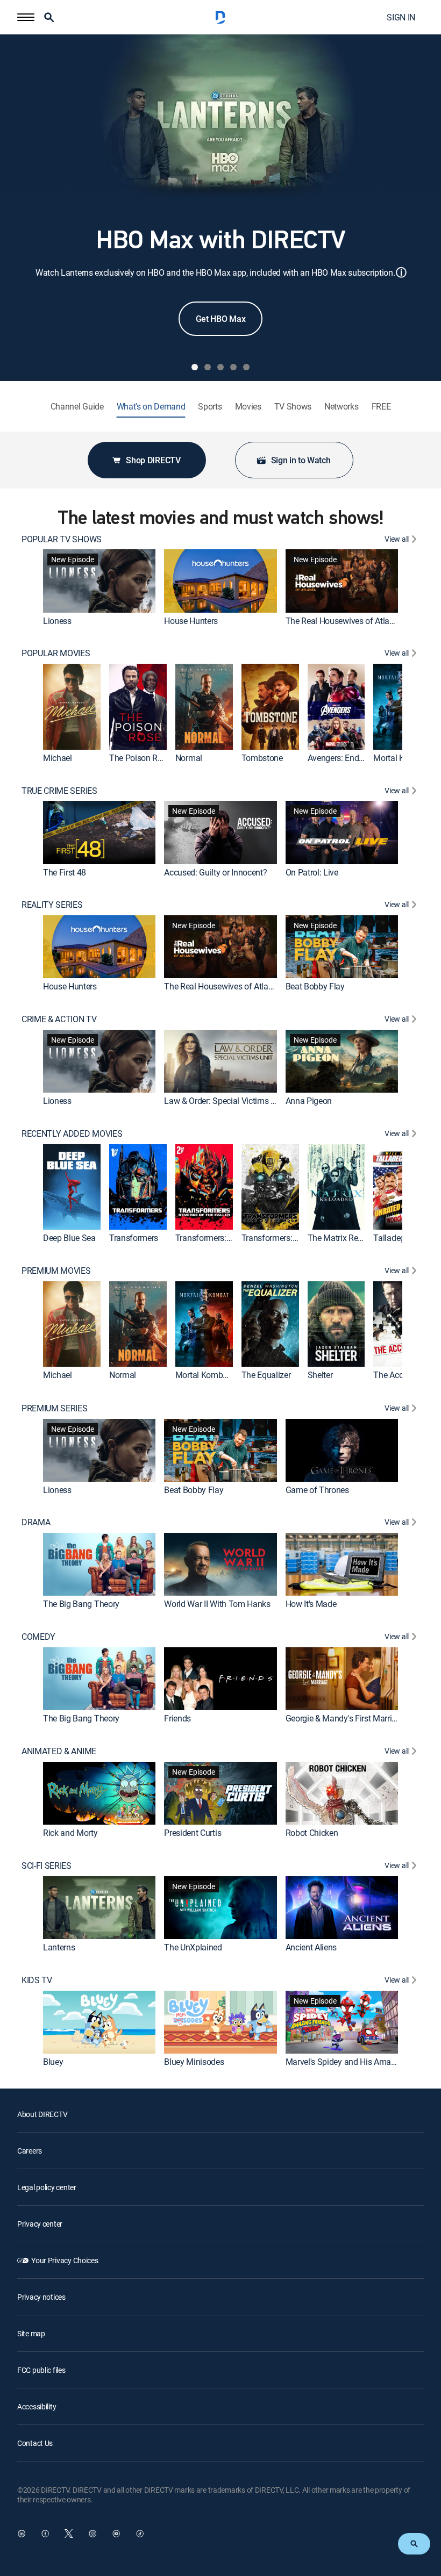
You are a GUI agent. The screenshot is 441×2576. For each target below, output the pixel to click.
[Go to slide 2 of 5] (208, 367)
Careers (30, 2151)
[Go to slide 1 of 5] (195, 367)
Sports (210, 407)
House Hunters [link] (191, 621)
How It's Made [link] (311, 1604)
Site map (31, 2333)
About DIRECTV (42, 2114)
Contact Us (35, 2443)
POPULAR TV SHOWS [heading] (62, 539)
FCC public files (41, 2370)
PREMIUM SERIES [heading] (55, 1408)
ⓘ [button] (401, 272)
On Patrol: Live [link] (312, 872)
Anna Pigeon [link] (309, 1101)
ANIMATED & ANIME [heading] (59, 1751)
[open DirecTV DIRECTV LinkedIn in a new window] (22, 2534)
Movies (248, 407)
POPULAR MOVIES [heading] (56, 653)
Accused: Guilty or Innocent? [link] (215, 872)
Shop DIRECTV (153, 460)
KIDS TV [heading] (37, 1980)
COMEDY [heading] (38, 1637)
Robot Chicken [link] (312, 1833)
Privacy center (40, 2224)
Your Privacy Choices (65, 2260)
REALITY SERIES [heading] (52, 905)
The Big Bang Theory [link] (81, 1604)
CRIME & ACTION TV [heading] (59, 1019)
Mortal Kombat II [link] (206, 1375)
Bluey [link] (53, 2062)
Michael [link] (58, 758)
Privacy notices (41, 2297)
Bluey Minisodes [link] (194, 2062)
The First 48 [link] (65, 872)
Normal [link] (189, 758)
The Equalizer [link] (266, 1375)
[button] (26, 17)
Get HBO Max (220, 319)
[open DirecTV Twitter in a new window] (69, 2534)
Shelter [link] (320, 1375)
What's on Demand (151, 407)
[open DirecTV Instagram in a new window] (93, 2534)
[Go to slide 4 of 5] (233, 367)
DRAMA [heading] (36, 1522)
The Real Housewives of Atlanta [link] (343, 621)
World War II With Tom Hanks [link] (217, 1604)
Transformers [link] (134, 1238)
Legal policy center (47, 2187)
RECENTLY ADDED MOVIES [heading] (72, 1134)
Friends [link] (177, 1718)
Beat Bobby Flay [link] (315, 986)
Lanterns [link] (59, 1947)
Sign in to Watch (301, 460)
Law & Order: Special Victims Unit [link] (224, 1101)
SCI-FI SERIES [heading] (47, 1866)
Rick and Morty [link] (70, 1833)
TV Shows (293, 407)
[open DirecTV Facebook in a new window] (45, 2534)
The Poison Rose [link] (140, 758)
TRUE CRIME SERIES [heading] (59, 791)
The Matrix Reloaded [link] (345, 1238)
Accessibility (37, 2406)
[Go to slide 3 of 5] (220, 367)
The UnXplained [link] (193, 1947)
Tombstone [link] (262, 758)
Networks (341, 407)
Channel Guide (77, 407)
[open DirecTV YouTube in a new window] (116, 2534)
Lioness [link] (57, 621)
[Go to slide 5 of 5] (246, 367)
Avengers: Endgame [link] (344, 758)
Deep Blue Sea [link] (69, 1238)
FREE (381, 407)
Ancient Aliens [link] (311, 1947)
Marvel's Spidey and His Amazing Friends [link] (361, 2062)
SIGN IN (401, 17)
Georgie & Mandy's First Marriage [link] (346, 1718)
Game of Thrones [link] (317, 1490)
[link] (99, 581)
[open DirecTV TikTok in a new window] (140, 2534)
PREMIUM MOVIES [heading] (56, 1271)
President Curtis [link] (193, 1833)
